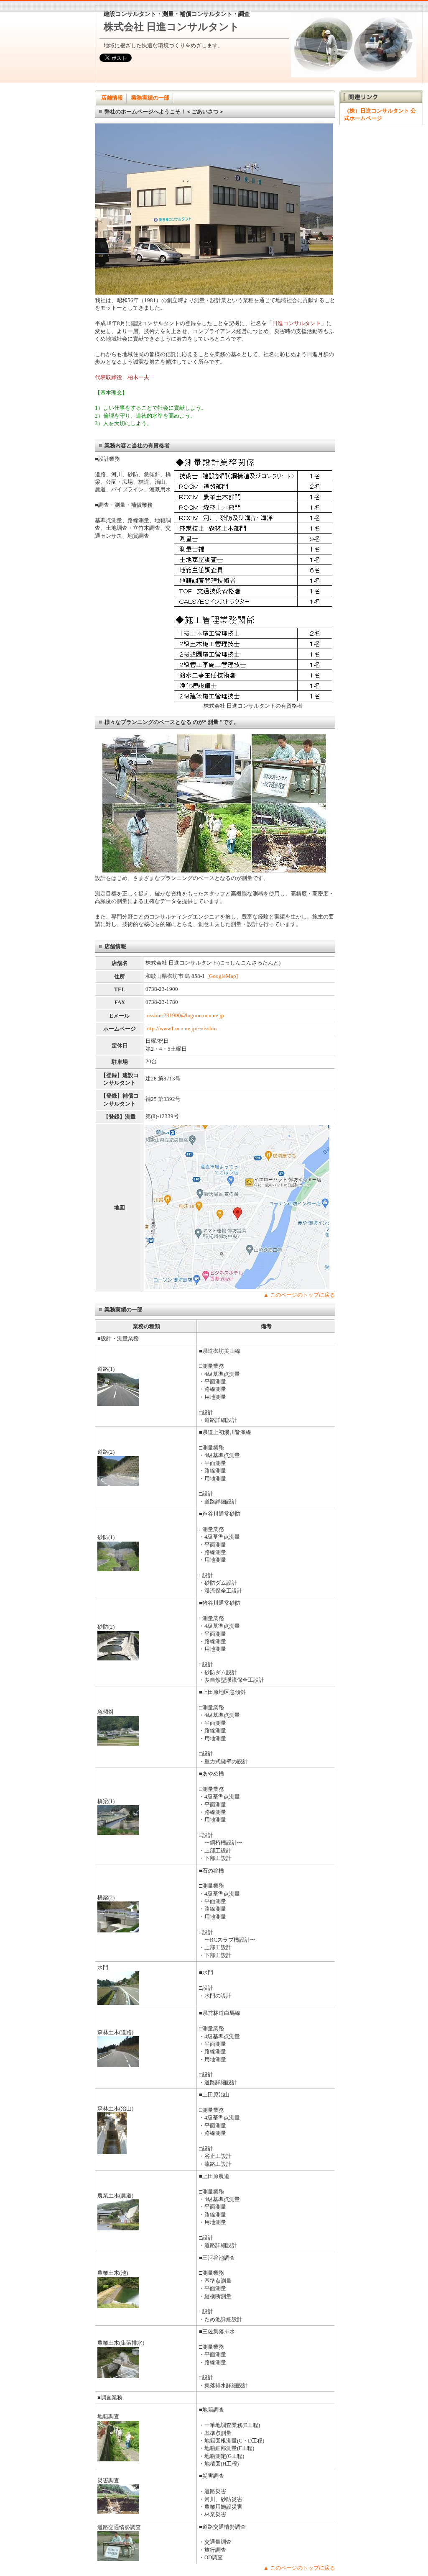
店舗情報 (112, 98)
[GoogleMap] (223, 976)
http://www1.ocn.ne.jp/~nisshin (181, 1028)
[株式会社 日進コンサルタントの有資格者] (253, 700)
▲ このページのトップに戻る (299, 1295)
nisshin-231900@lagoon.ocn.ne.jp (185, 1015)
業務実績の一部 (150, 98)
